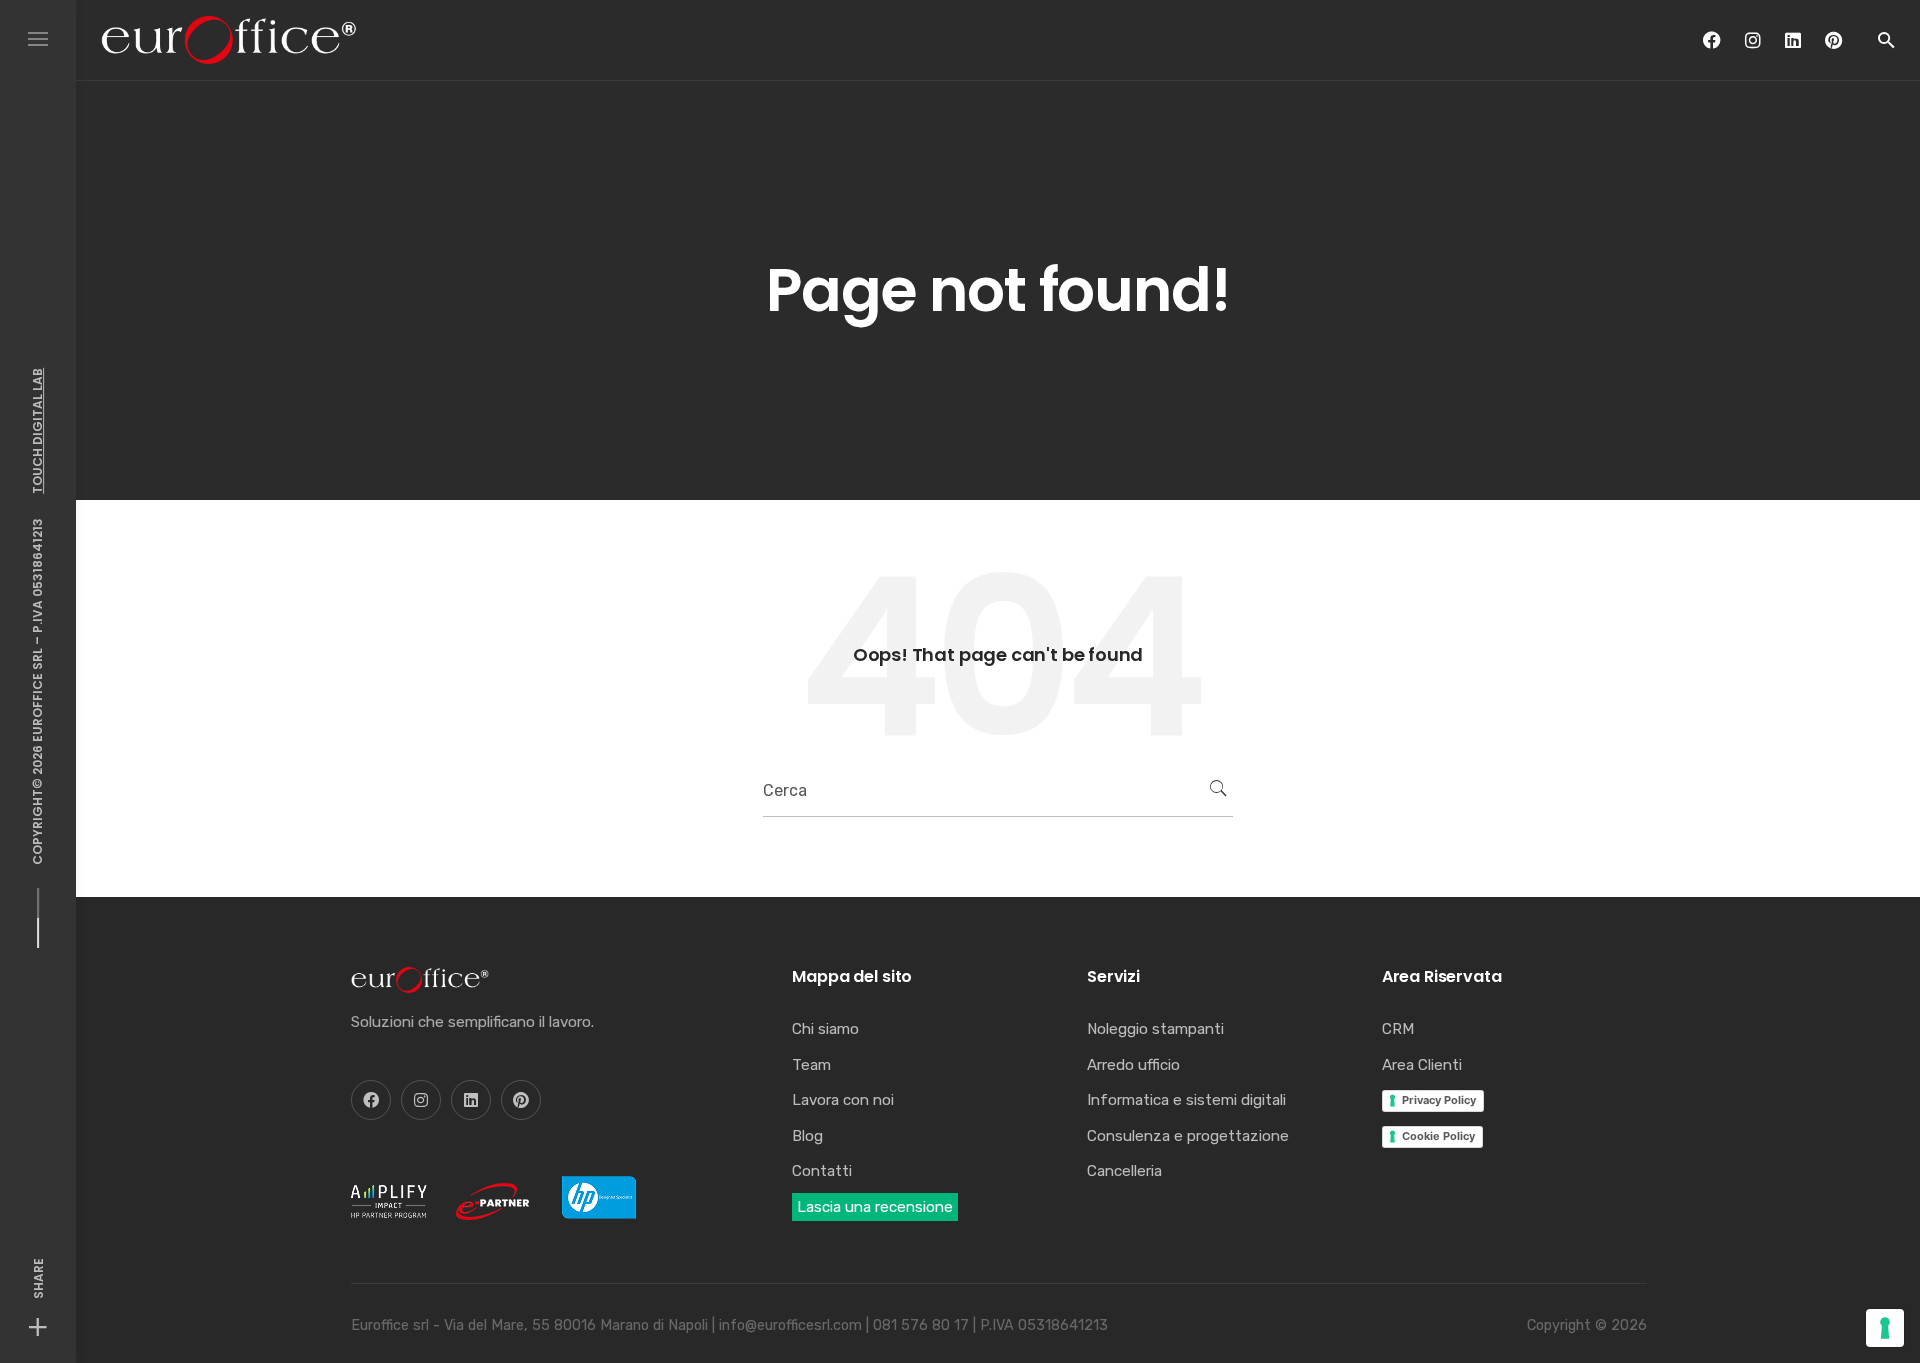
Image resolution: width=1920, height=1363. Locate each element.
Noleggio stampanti (1155, 1029)
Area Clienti (1422, 1065)
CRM (1398, 1029)
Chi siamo (825, 1029)
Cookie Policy (1438, 1136)
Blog (807, 1136)
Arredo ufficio (1133, 1065)
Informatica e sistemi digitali (1186, 1100)
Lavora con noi (843, 1100)
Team (811, 1065)
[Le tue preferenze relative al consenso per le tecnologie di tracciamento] (1885, 1328)
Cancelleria (1124, 1171)
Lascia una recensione (875, 1207)
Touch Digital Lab (37, 430)
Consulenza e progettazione (1188, 1136)
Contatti (822, 1171)
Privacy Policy (1439, 1100)
